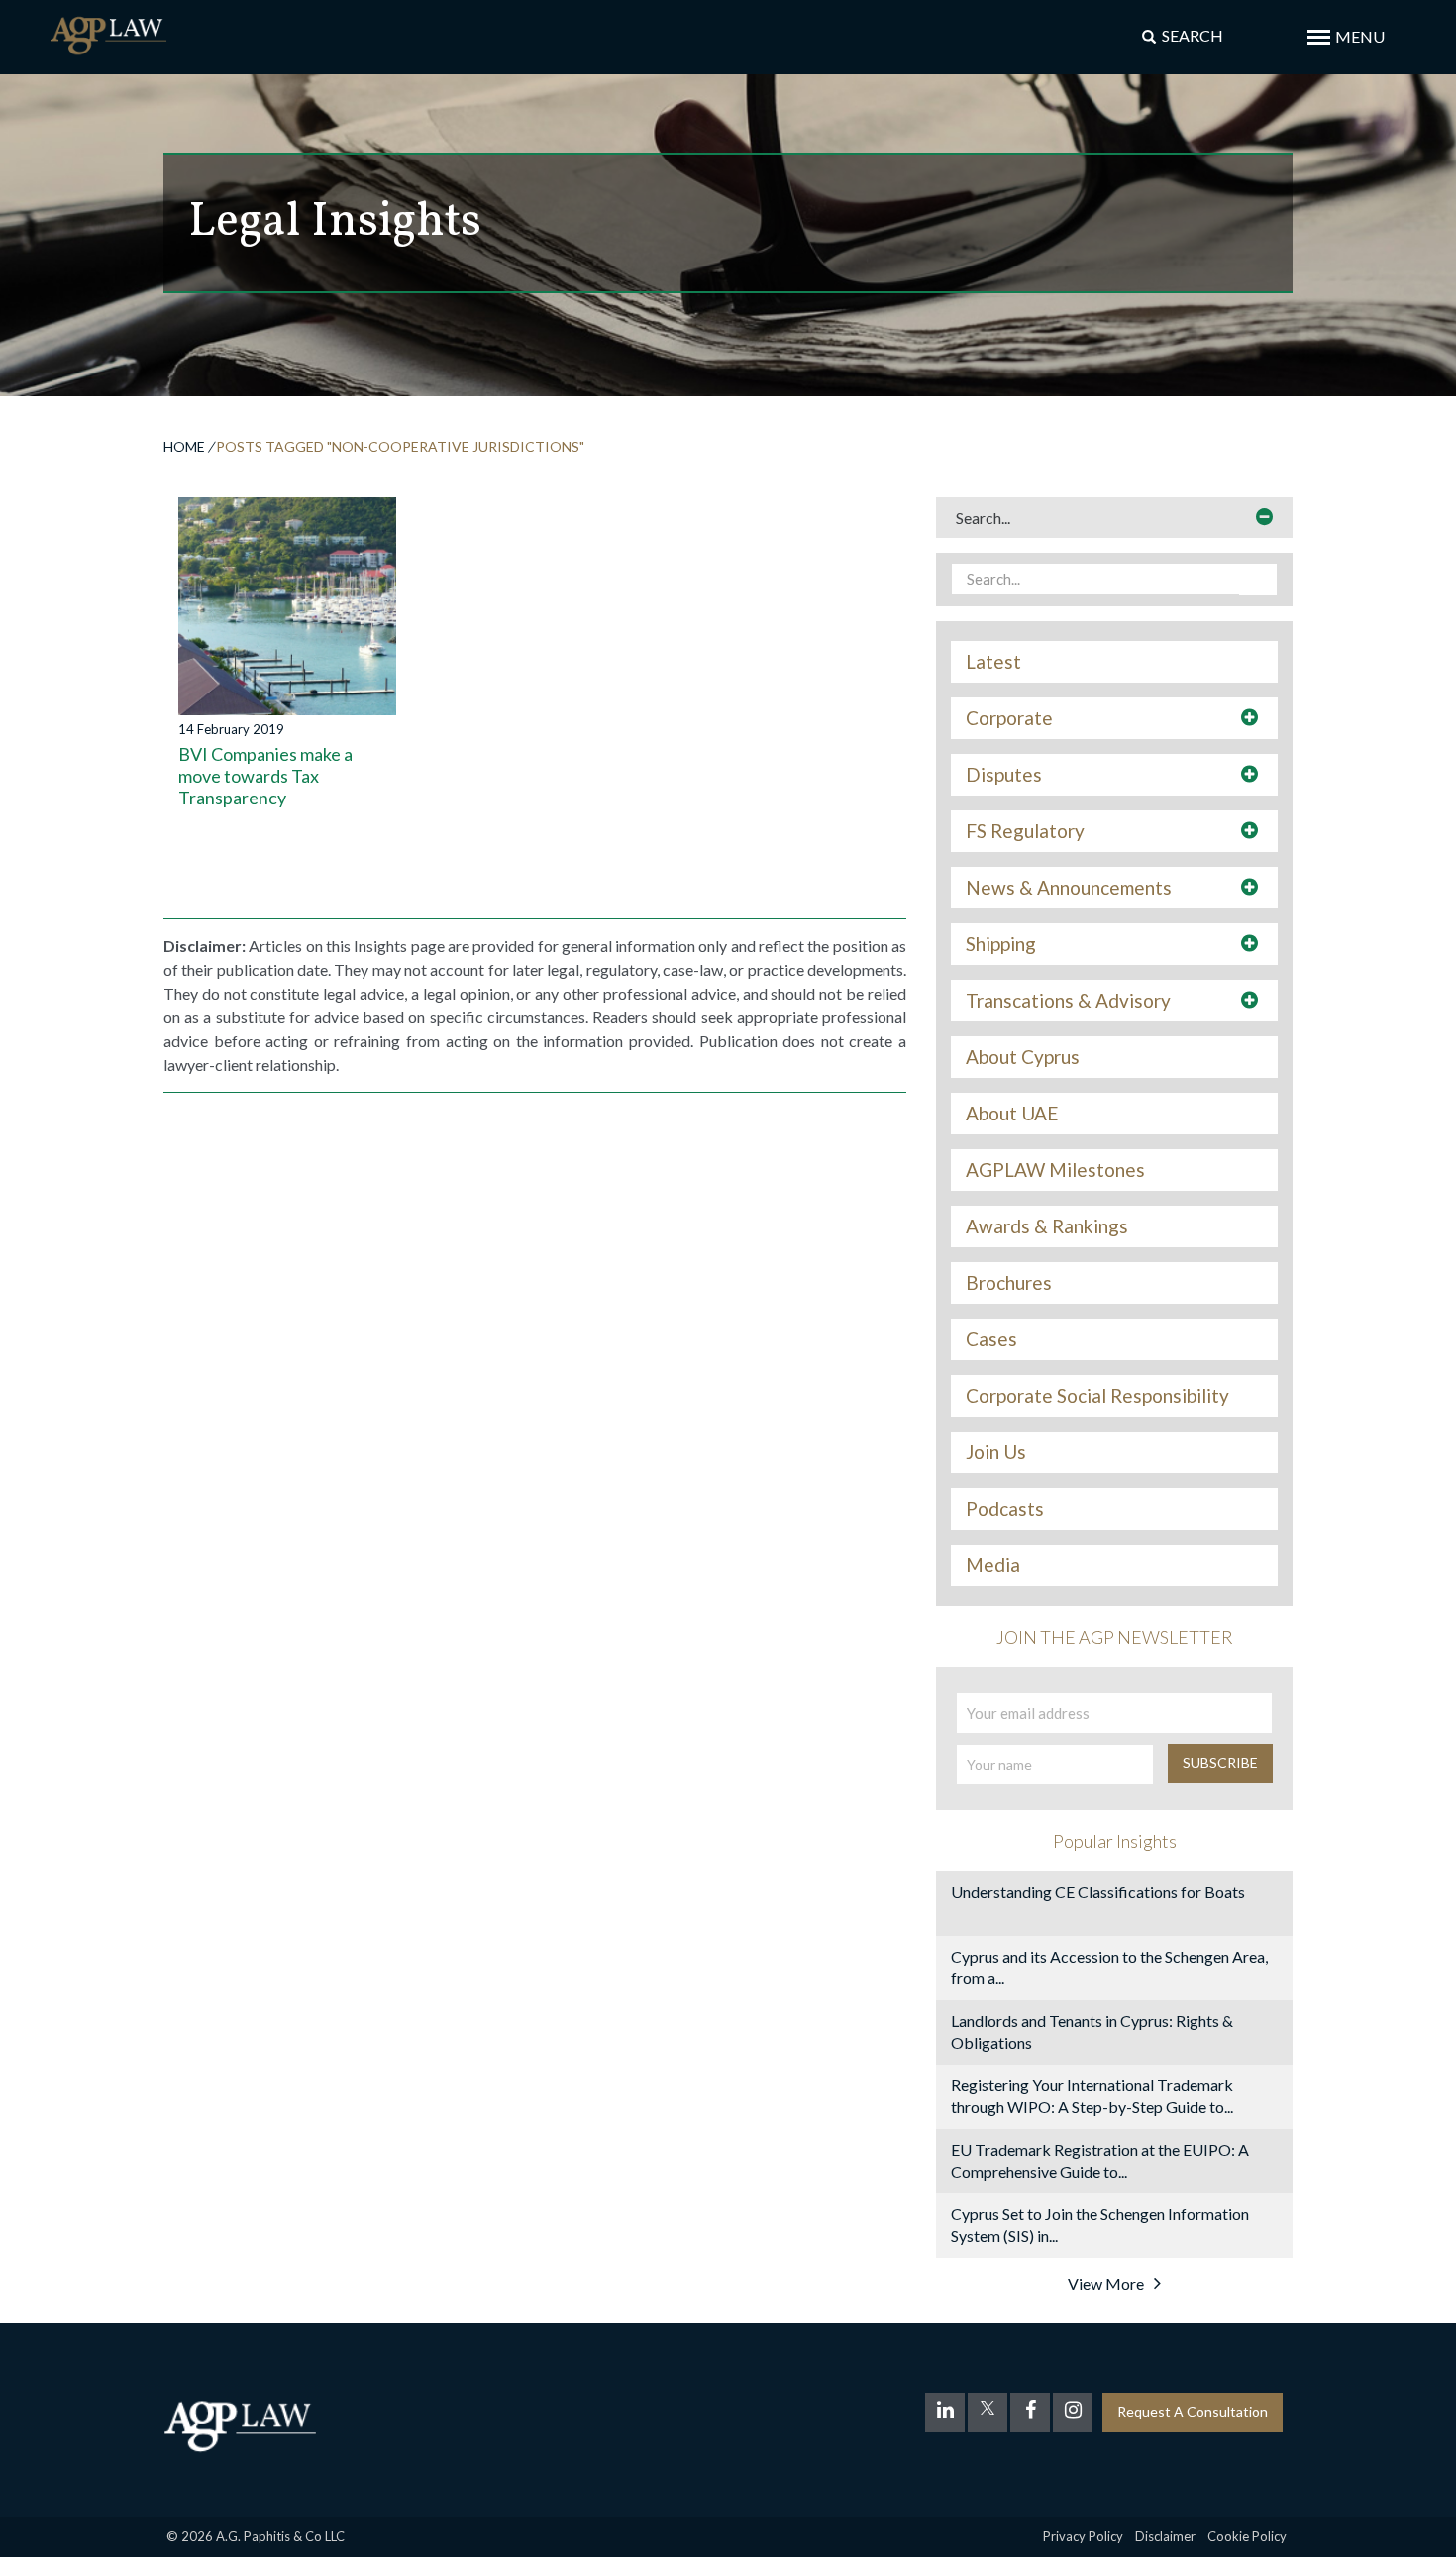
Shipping (1001, 944)
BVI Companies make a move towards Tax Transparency (265, 776)
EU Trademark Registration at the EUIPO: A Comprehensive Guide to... (1100, 2160)
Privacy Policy (1083, 2536)
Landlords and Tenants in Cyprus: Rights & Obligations (1092, 2031)
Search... (983, 518)
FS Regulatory (1025, 831)
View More (1106, 2283)
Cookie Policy (1247, 2536)
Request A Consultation (1193, 2412)
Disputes (1004, 775)
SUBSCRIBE (1220, 1763)
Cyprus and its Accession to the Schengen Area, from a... (1109, 1967)
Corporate (1009, 718)
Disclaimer (1165, 2536)
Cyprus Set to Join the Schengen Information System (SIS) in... (1100, 2225)
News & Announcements (1069, 888)
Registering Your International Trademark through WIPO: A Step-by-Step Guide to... (1092, 2096)
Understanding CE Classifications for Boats (1098, 1892)
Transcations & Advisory (1068, 1001)
